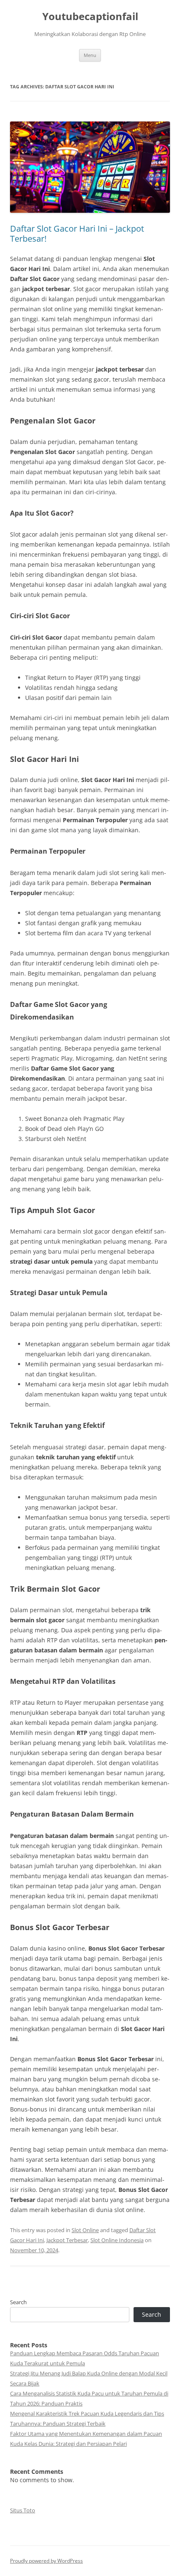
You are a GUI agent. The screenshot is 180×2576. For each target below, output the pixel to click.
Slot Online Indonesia (117, 2240)
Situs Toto (23, 2510)
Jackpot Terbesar (67, 2240)
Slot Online (85, 2230)
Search (18, 2302)
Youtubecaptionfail (90, 17)
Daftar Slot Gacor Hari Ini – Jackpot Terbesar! (77, 234)
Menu (90, 55)
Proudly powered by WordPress (46, 2561)
